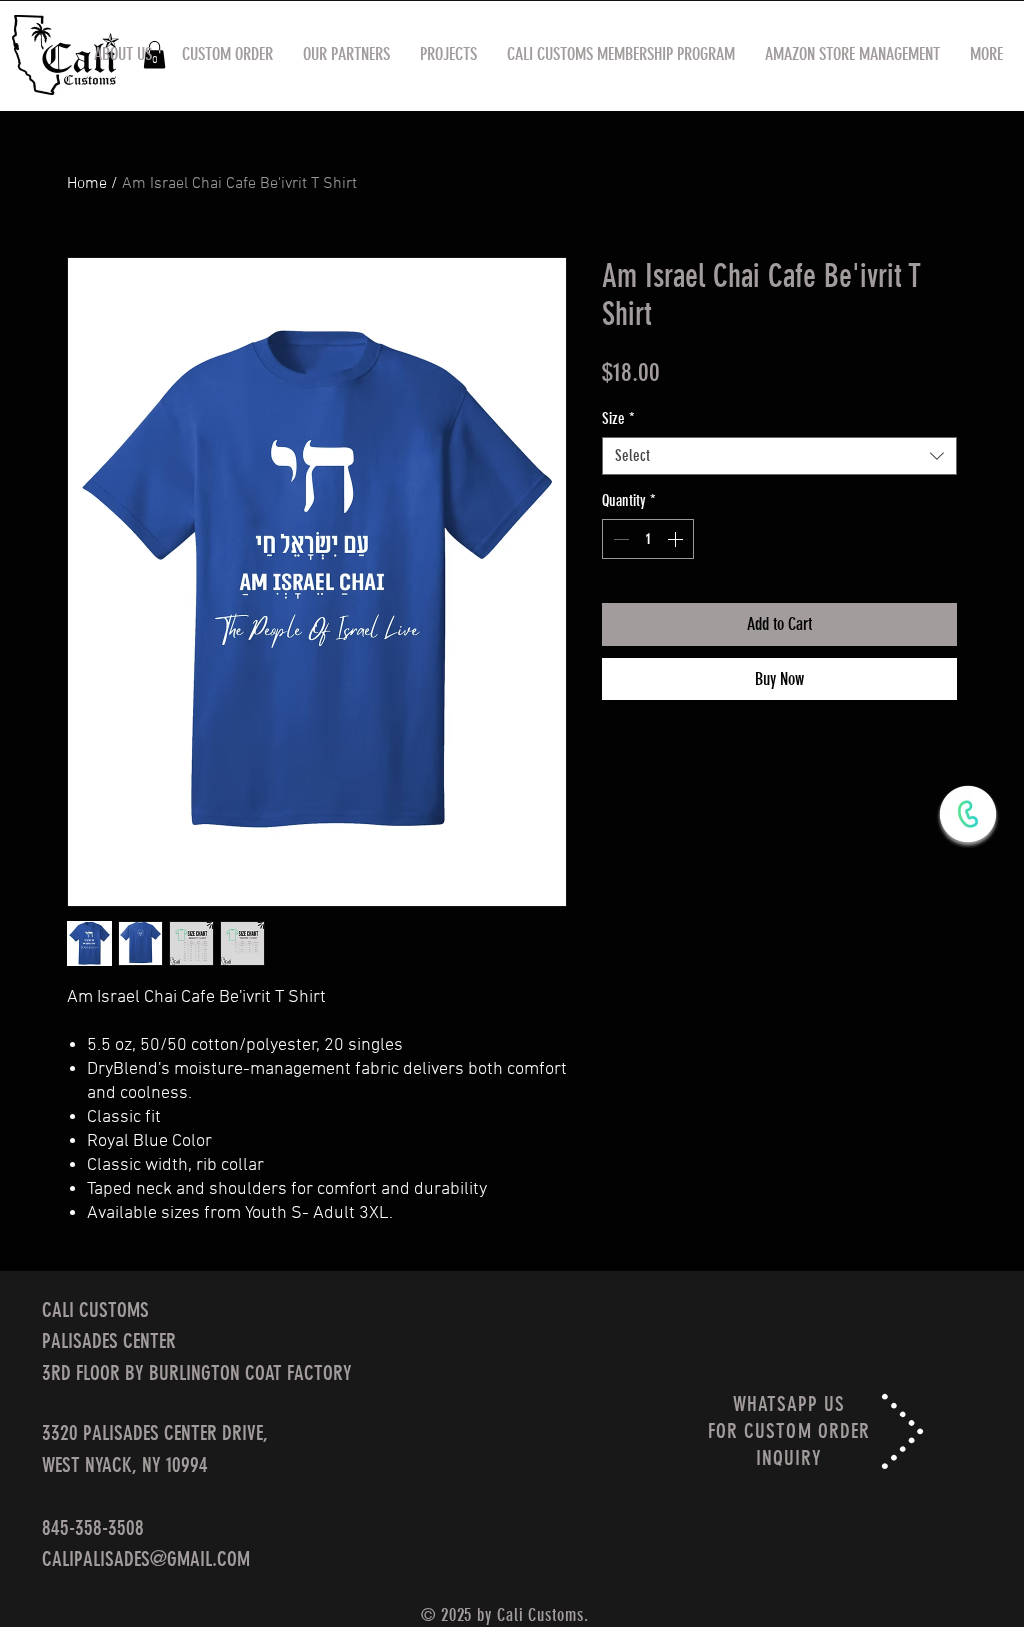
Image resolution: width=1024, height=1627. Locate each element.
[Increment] (677, 539)
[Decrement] (619, 539)
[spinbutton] (648, 539)
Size (618, 418)
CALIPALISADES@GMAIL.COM (146, 1558)
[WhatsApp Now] (968, 814)
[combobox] (779, 456)
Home (87, 184)
